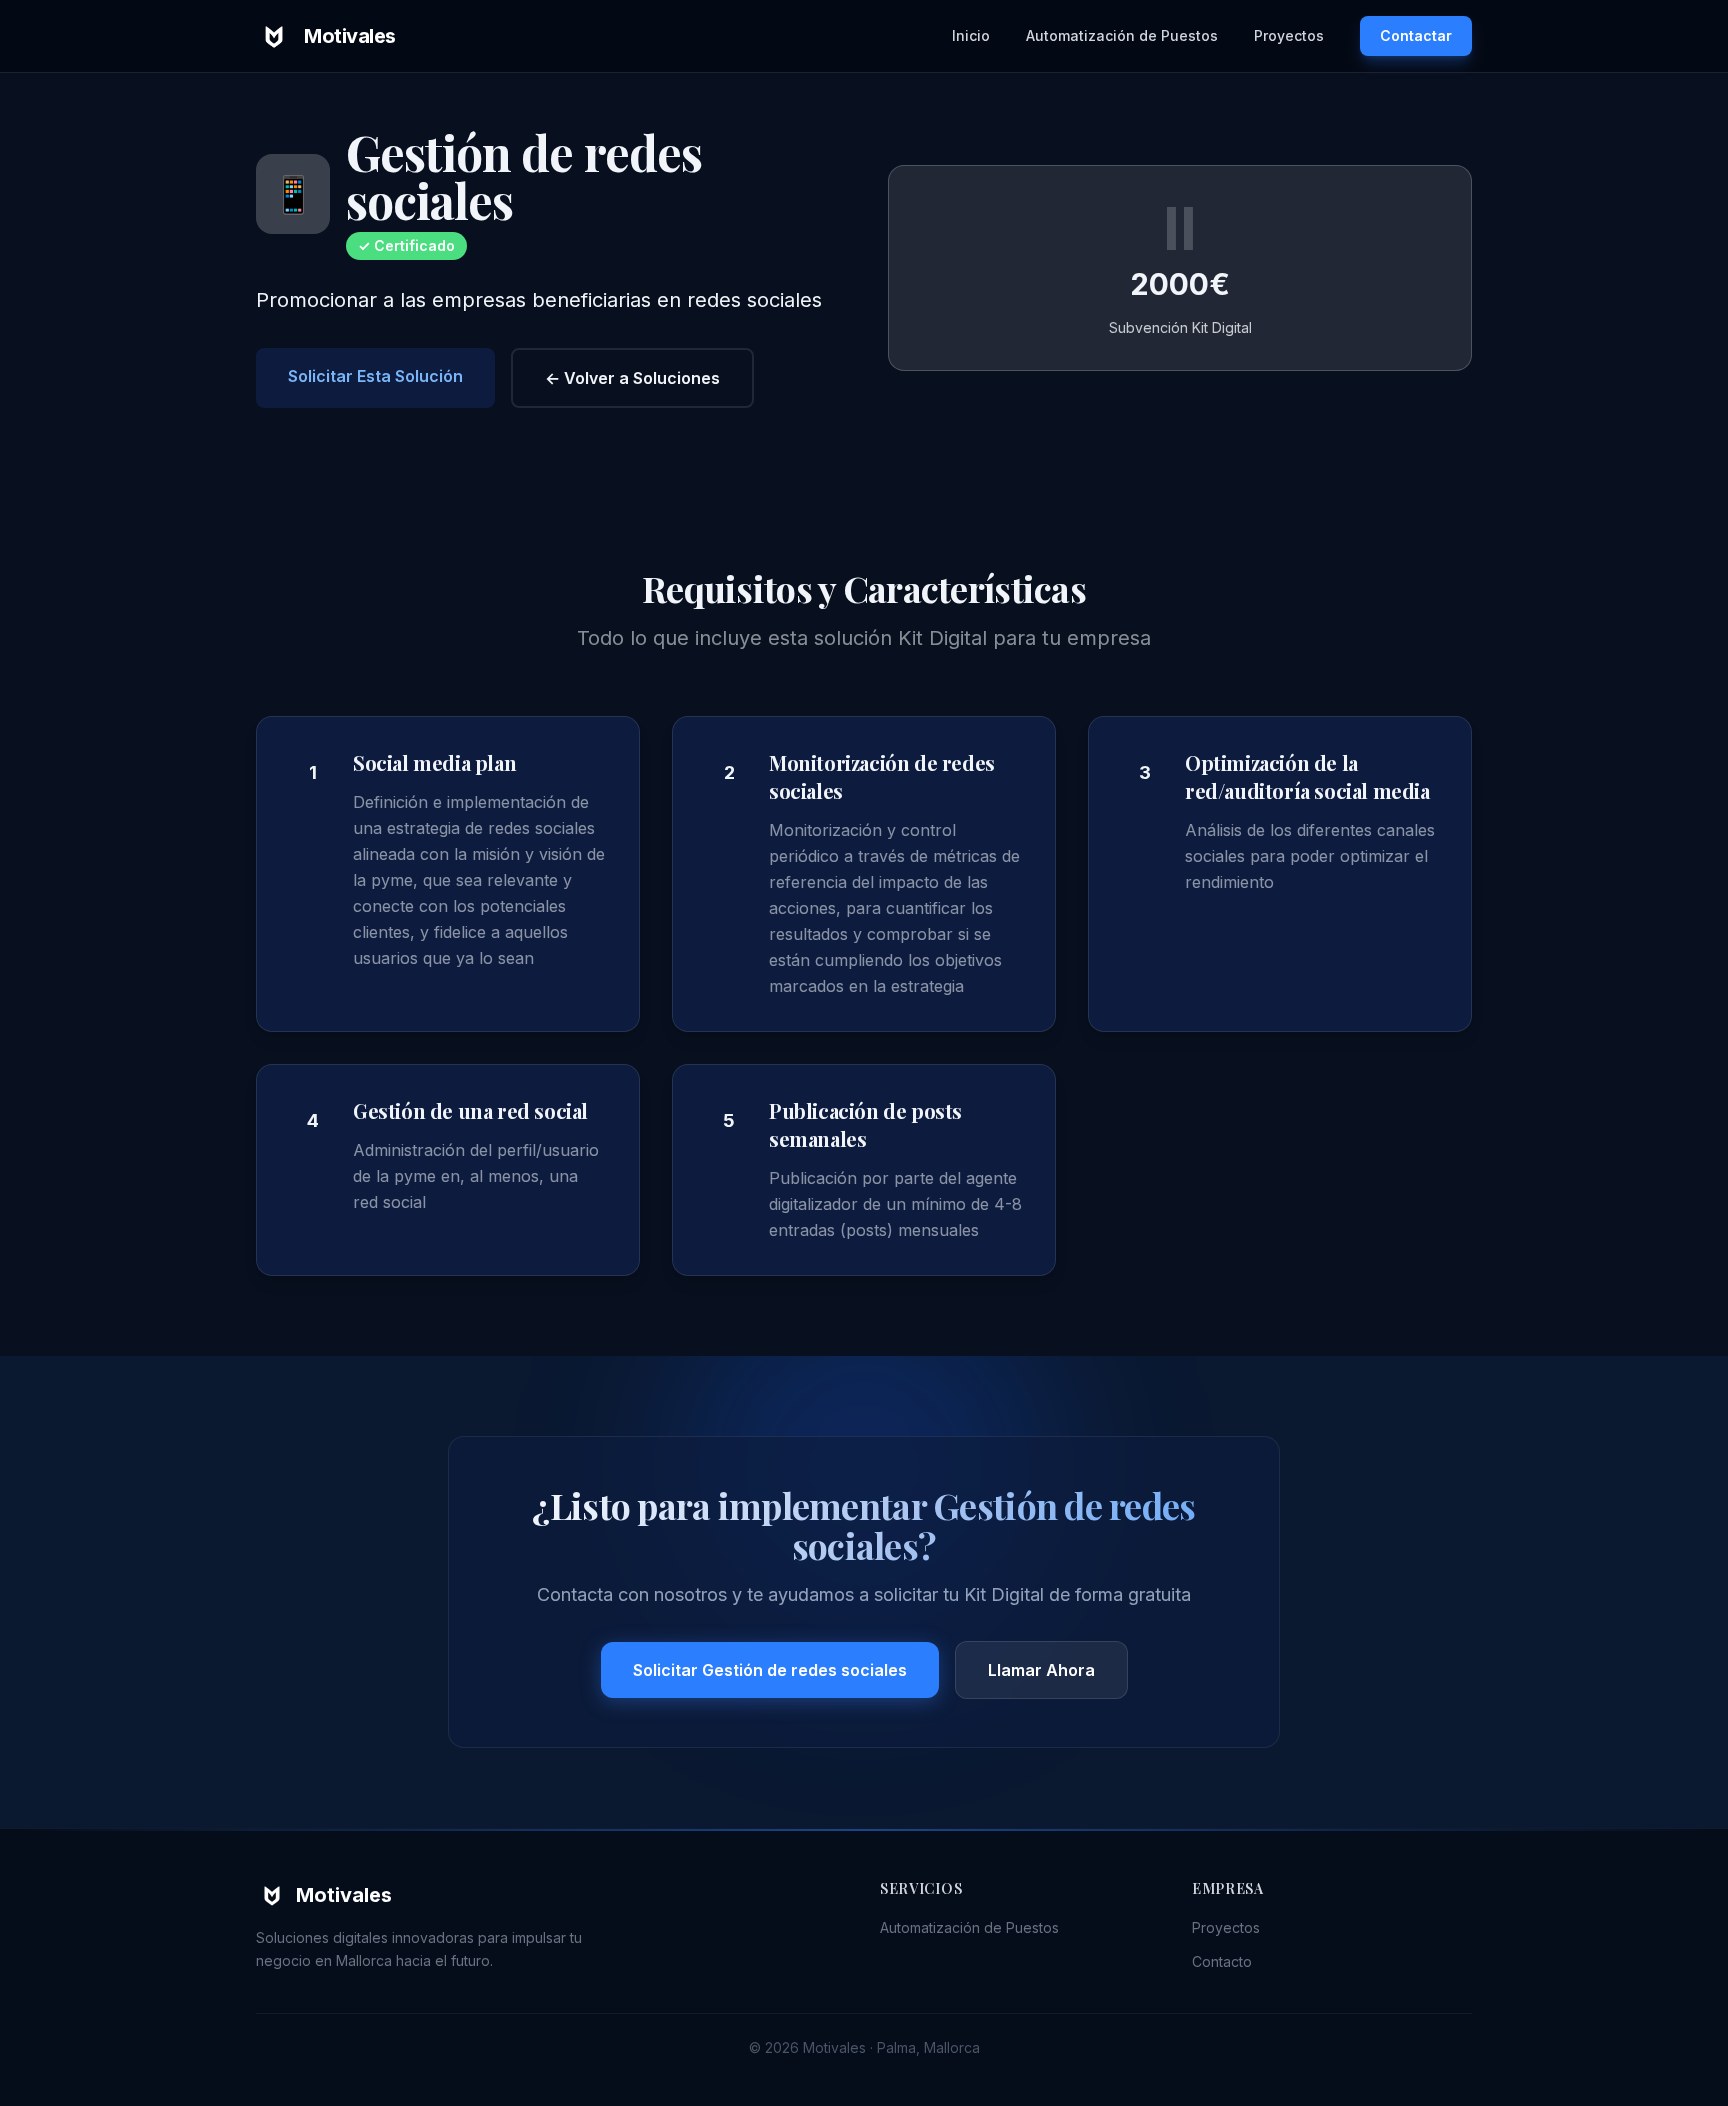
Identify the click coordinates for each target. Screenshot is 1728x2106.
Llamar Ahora (1041, 1670)
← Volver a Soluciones (632, 378)
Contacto (1222, 1961)
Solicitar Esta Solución (375, 376)
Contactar (1416, 35)
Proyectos (1289, 35)
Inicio (971, 35)
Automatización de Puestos (1122, 35)
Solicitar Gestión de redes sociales (770, 1670)
